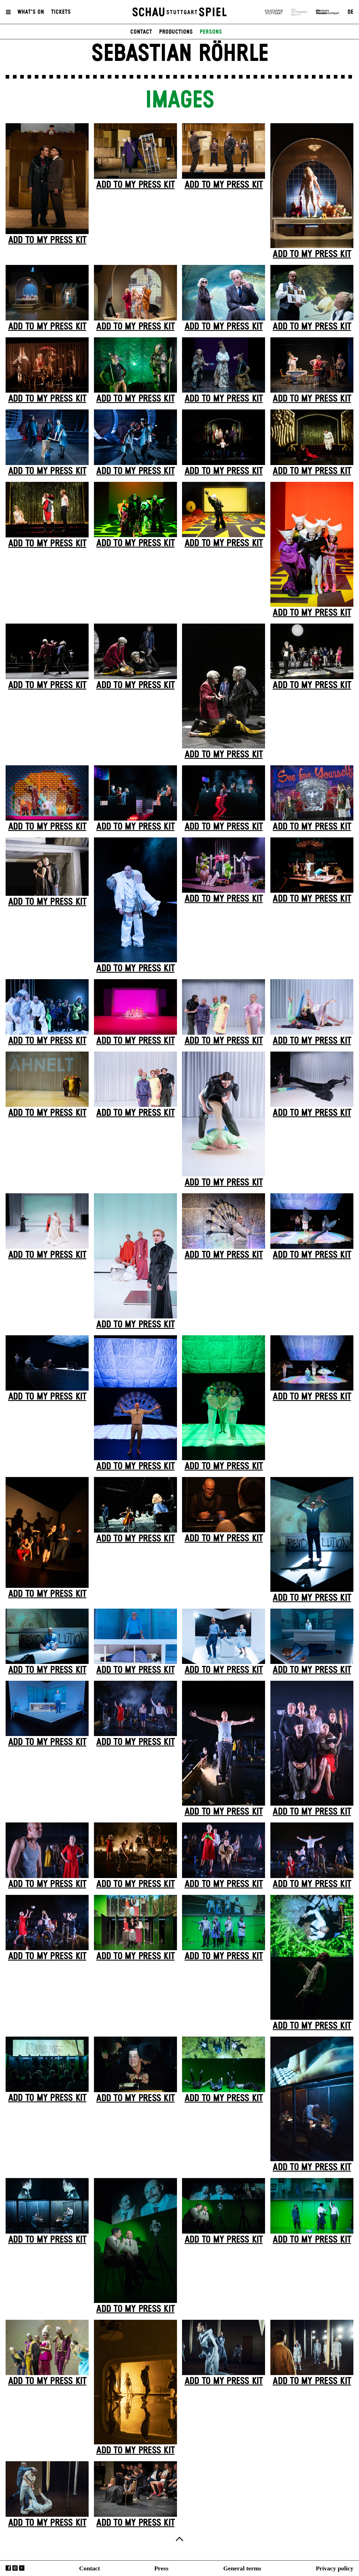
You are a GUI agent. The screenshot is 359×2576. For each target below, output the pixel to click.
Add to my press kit (47, 240)
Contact (89, 2568)
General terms (242, 2568)
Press (161, 2568)
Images (179, 100)
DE (350, 12)
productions (176, 32)
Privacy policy (335, 2568)
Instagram (15, 2568)
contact (141, 32)
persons (211, 32)
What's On (31, 12)
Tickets (61, 12)
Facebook (8, 2568)
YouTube (22, 2568)
